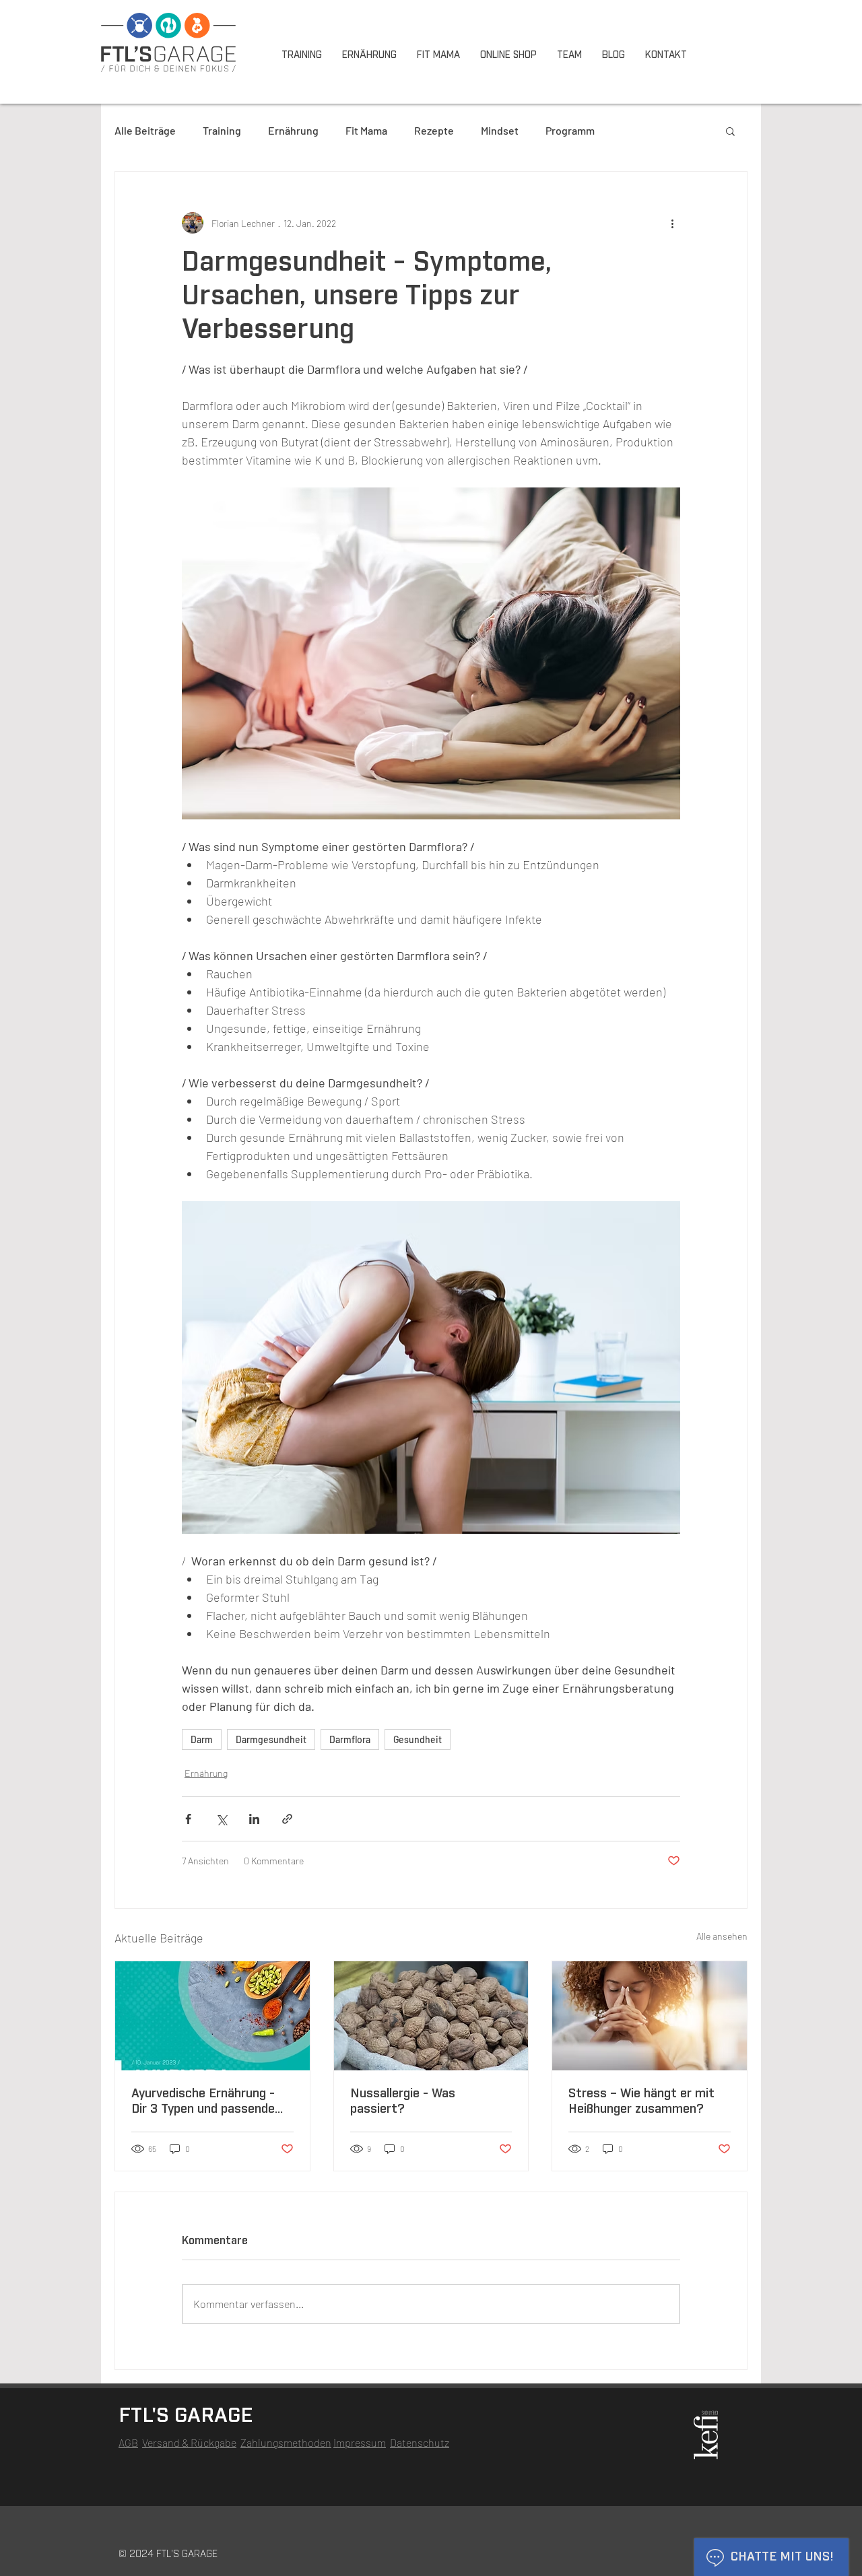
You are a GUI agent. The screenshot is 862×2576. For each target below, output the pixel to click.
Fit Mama (366, 130)
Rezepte (434, 130)
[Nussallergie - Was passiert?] (431, 2016)
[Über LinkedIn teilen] (254, 1819)
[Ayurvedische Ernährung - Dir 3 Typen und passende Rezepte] (212, 2016)
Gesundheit (418, 1739)
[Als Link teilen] (287, 1819)
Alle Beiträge (145, 130)
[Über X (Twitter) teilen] (221, 1819)
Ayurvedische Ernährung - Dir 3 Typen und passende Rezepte (203, 2103)
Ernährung (293, 130)
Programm (570, 130)
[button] (730, 131)
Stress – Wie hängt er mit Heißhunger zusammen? (641, 2102)
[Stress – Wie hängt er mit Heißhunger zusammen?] (650, 2016)
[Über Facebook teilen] (188, 1819)
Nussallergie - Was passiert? (403, 2102)
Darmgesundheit (271, 1739)
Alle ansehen (722, 1936)
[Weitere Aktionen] (672, 223)
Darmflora (350, 1739)
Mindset (500, 130)
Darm (202, 1739)
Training (222, 130)
